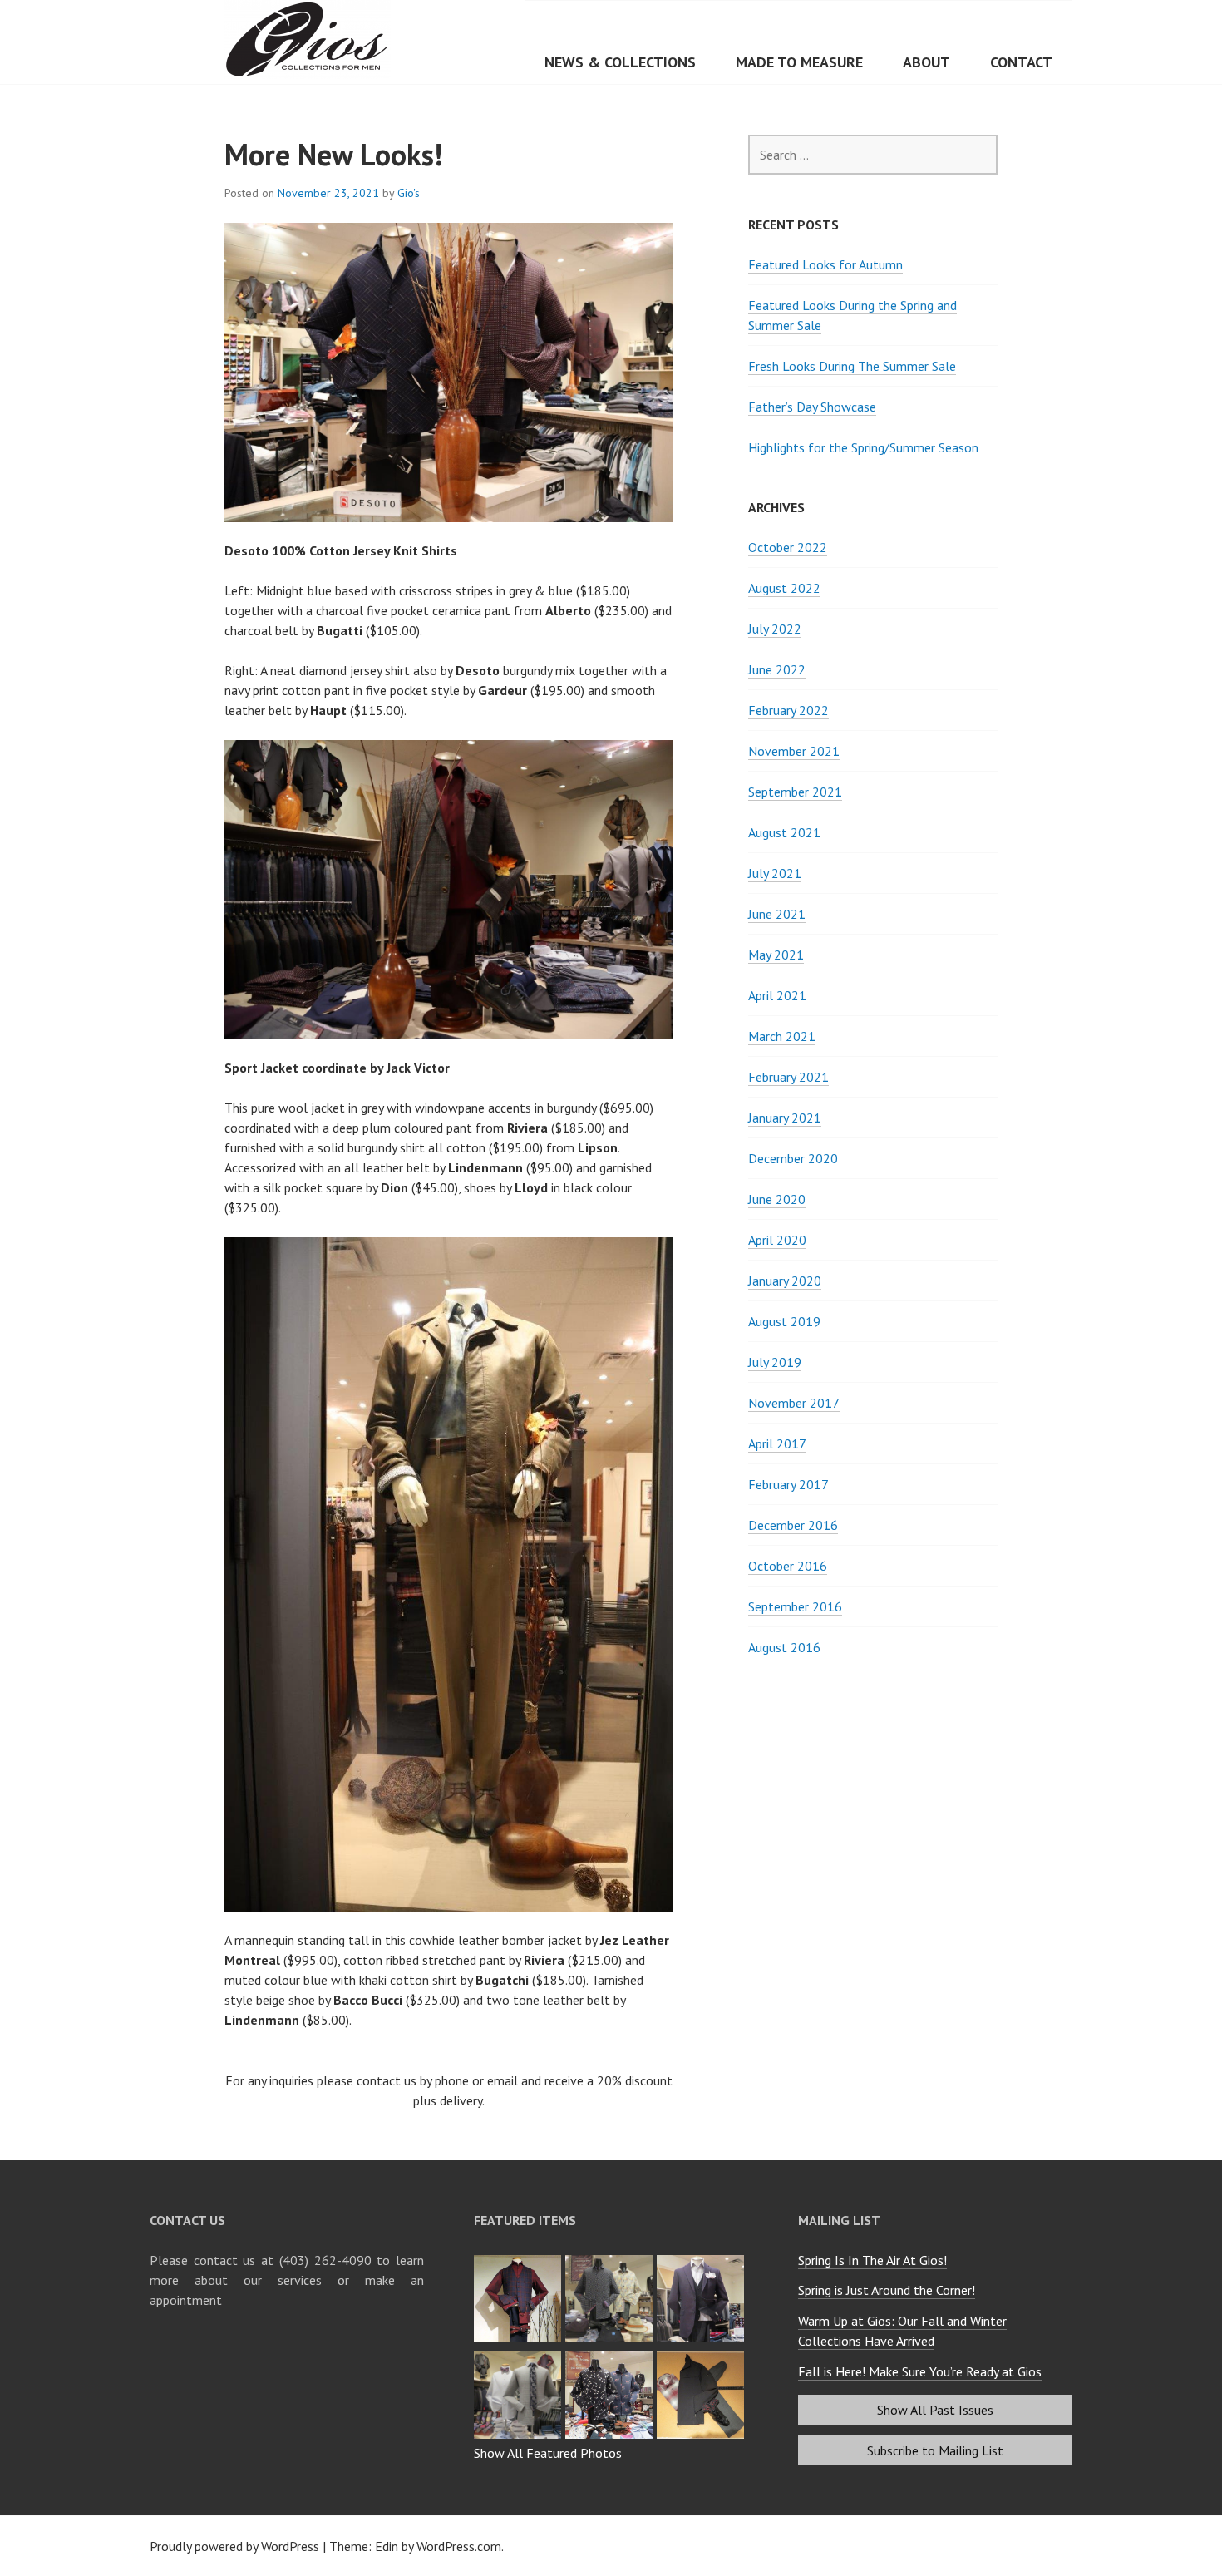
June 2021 (777, 914)
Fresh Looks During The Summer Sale (852, 366)
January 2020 (785, 1281)
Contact (1021, 62)
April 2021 (777, 995)
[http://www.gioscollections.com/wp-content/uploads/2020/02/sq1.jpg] (520, 2356)
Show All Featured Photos (548, 2453)
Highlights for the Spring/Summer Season (863, 447)
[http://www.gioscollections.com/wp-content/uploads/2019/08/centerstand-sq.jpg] (611, 2356)
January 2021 (785, 1118)
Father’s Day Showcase (812, 407)
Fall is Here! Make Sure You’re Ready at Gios (920, 2371)
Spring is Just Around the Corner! (887, 2290)
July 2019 (775, 1362)
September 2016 (795, 1606)
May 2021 (776, 955)
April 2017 (777, 1443)
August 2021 (784, 832)
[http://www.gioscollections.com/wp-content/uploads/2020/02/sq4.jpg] (520, 2260)
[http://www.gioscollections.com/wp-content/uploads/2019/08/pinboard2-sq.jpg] (702, 2356)
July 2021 (775, 873)
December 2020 (793, 1158)
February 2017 (788, 1484)
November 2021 (794, 751)
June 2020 (777, 1199)
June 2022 (777, 669)
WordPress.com (459, 2546)
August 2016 (784, 1647)
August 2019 (784, 1321)
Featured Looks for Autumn (825, 264)
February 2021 (788, 1077)
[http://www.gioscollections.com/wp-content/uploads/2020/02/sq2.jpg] (702, 2260)
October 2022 (788, 547)
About (926, 62)
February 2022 (788, 710)
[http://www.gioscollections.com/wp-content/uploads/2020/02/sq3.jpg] (611, 2260)
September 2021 (795, 792)
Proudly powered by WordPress (234, 2546)
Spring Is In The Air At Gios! (872, 2260)
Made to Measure (799, 62)
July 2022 (775, 629)
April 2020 (777, 1240)
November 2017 (794, 1403)
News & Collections (620, 62)
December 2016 (793, 1525)
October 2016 (788, 1566)
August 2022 (784, 588)
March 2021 (782, 1036)
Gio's (409, 193)
